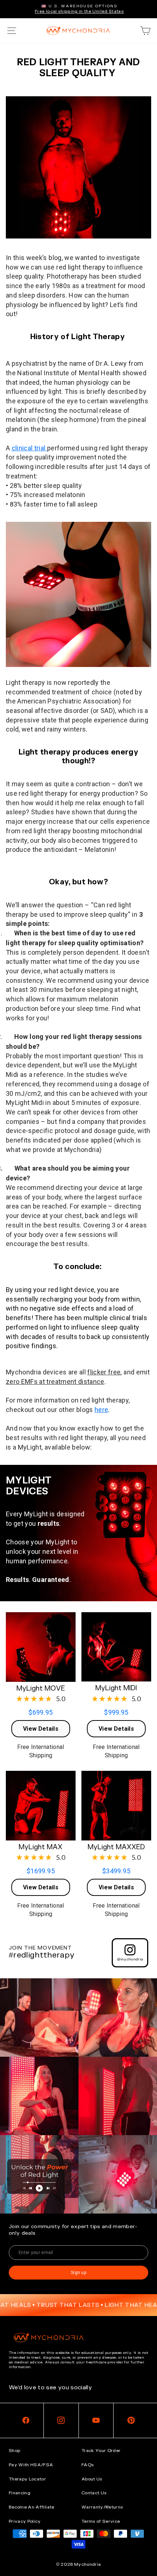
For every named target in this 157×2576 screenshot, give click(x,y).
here (101, 1410)
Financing (20, 2493)
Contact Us (94, 2493)
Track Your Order (101, 2451)
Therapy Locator (27, 2479)
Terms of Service (101, 2521)
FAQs (87, 2465)
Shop (14, 2451)
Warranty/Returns (102, 2507)
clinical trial (29, 448)
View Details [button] (41, 1729)
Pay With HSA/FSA (31, 2465)
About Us (92, 2479)
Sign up (78, 2273)
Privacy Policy (25, 2521)
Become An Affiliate (32, 2507)
